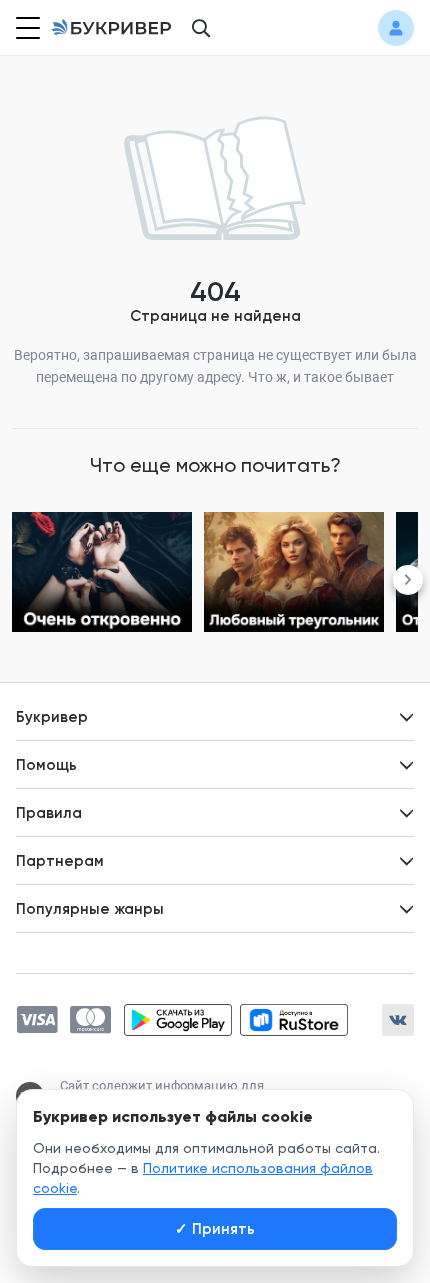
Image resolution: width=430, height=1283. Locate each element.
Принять (215, 1229)
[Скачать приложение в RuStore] (294, 1020)
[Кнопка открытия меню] (26, 28)
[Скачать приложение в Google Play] (178, 1020)
